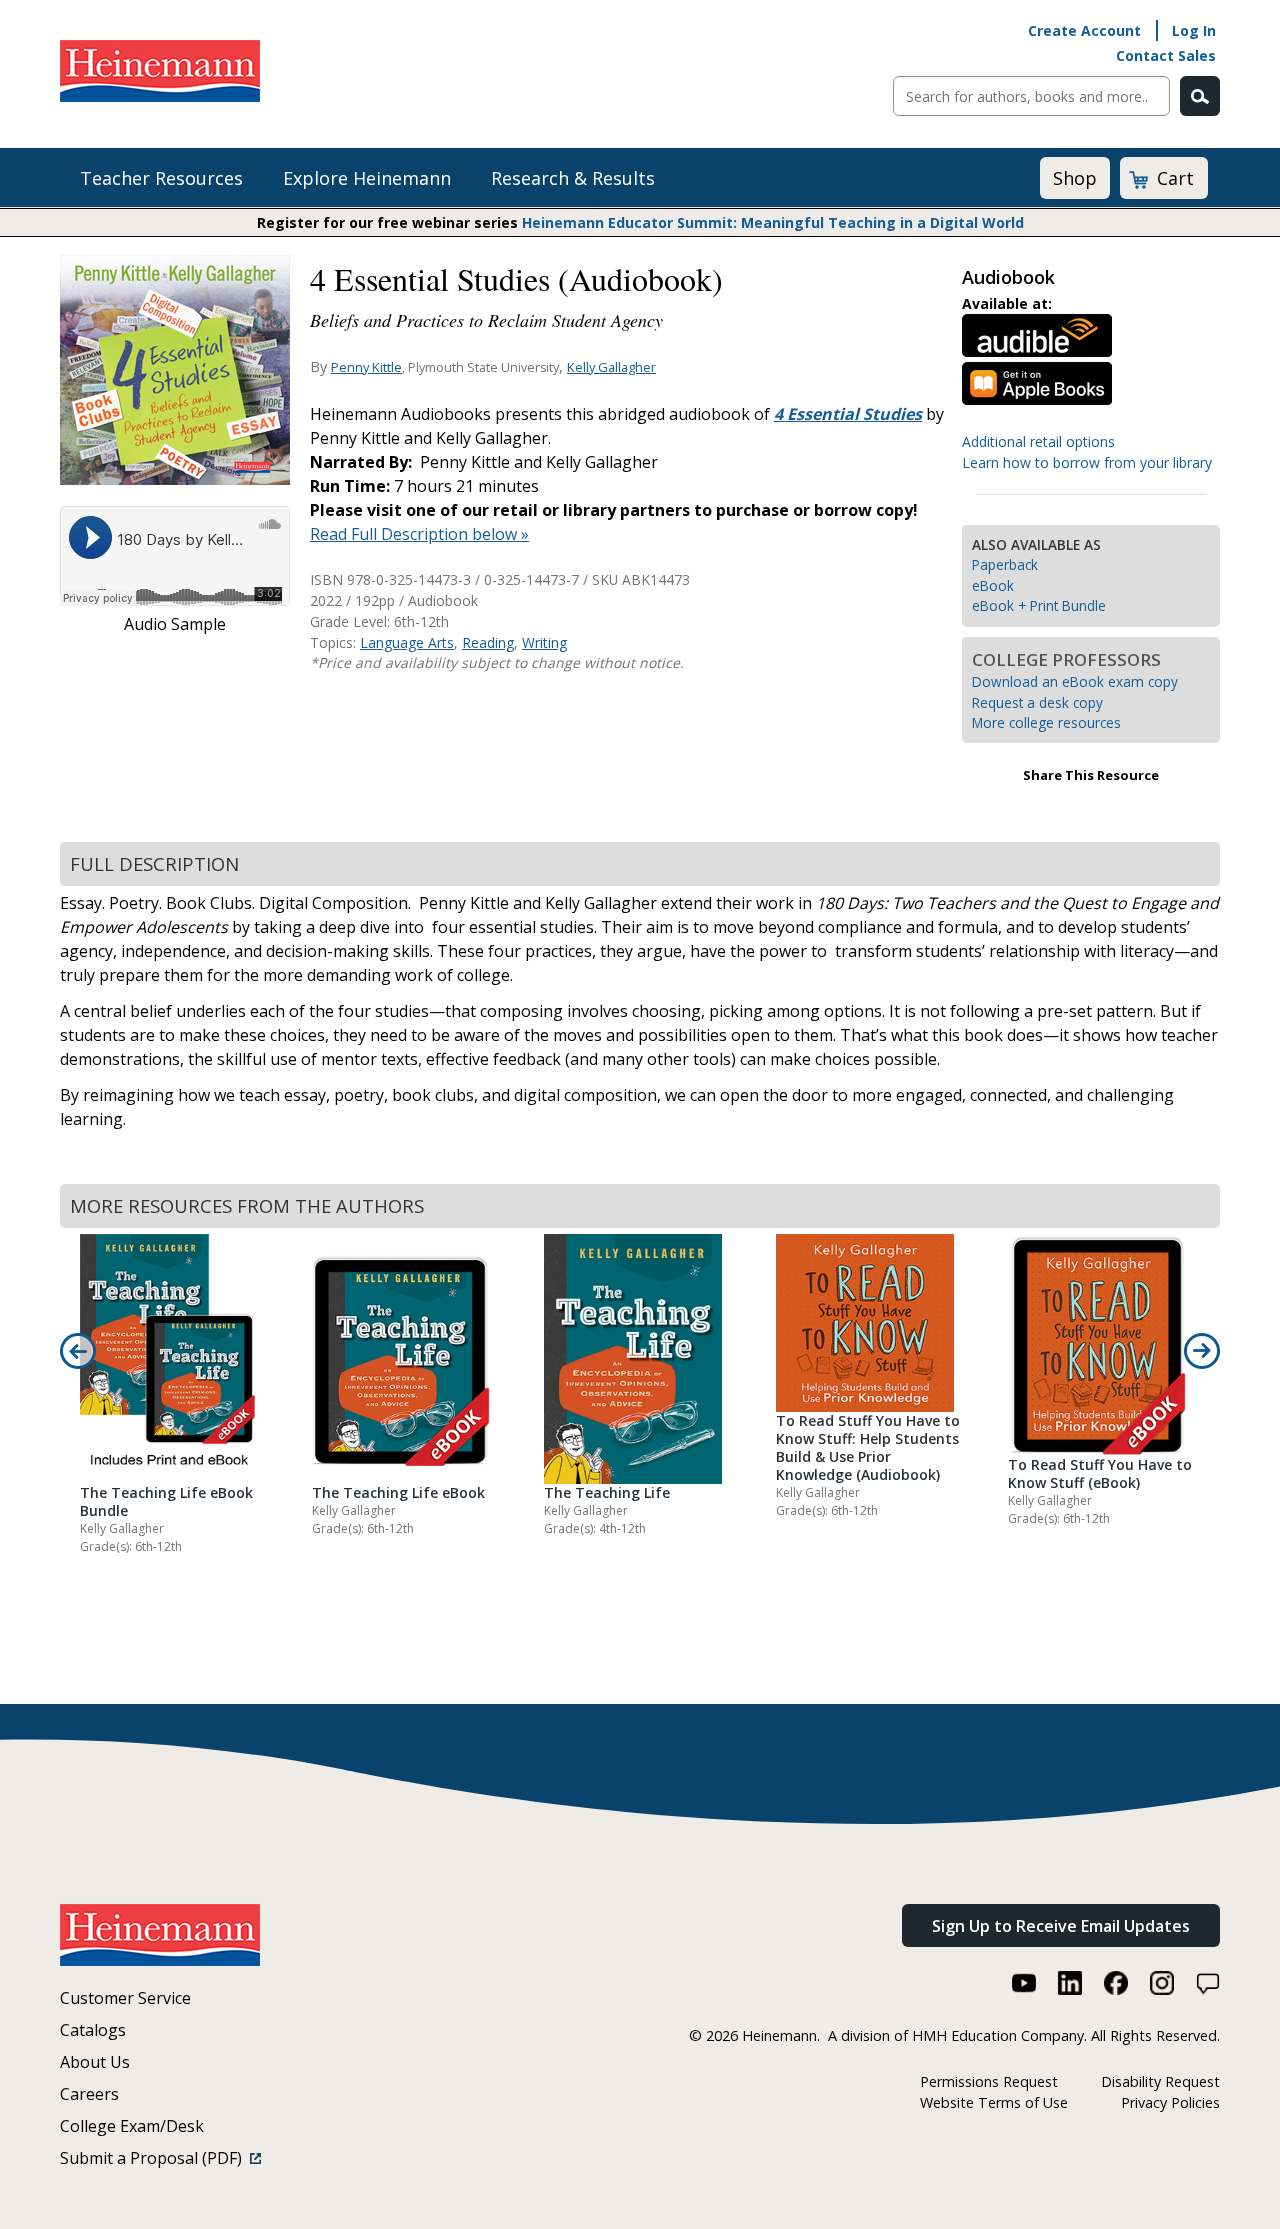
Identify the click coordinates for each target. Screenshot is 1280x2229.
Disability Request (1160, 2081)
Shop (1075, 178)
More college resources (1046, 722)
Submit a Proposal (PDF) (155, 2158)
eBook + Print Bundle (1039, 605)
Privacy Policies (1170, 2102)
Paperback (1005, 564)
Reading (488, 642)
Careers (89, 2094)
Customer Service (125, 1998)
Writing (544, 642)
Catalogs (93, 2030)
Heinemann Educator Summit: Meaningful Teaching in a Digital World (773, 222)
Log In (1194, 30)
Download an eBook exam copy (1075, 681)
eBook (993, 585)
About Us (95, 2062)
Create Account (1084, 30)
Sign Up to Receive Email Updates (1061, 1926)
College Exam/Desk (132, 2126)
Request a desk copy (1037, 702)
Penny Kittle (366, 367)
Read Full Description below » (419, 534)
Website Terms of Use (994, 2102)
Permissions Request (989, 2081)
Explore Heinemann (367, 178)
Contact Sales (1166, 55)
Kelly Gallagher (611, 367)
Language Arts (407, 642)
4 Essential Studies (848, 414)
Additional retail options (1038, 441)
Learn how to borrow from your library (1087, 462)
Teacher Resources (161, 178)
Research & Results (573, 178)
